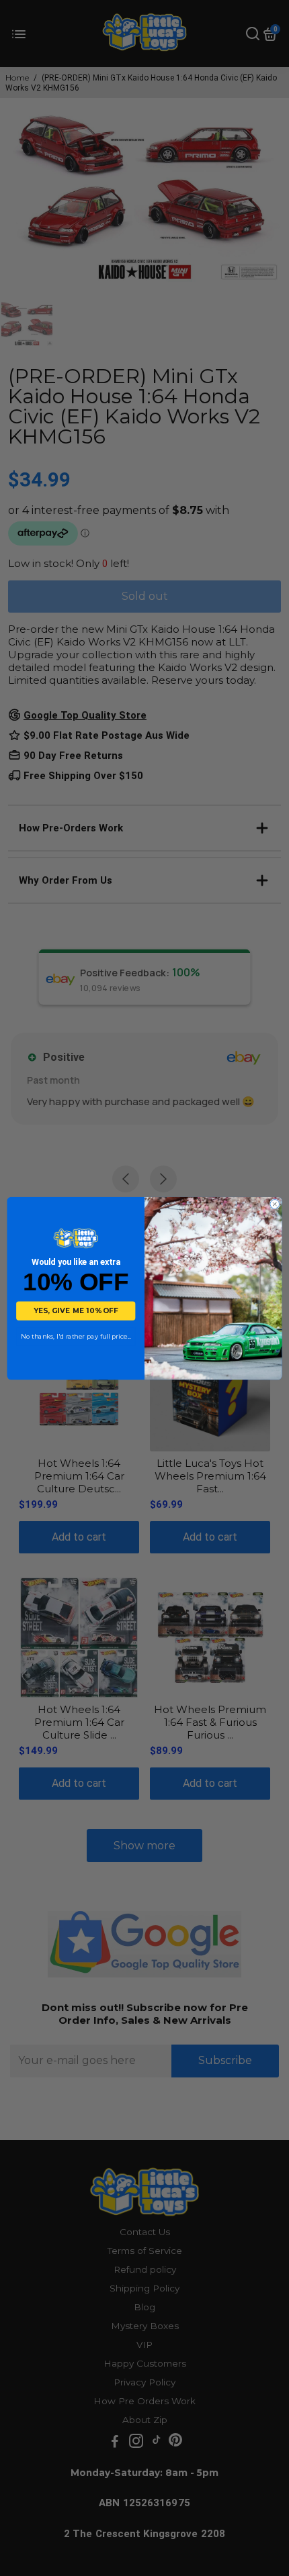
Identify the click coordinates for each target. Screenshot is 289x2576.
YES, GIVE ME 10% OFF (76, 1311)
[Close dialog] (275, 1203)
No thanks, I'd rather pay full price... (76, 1337)
